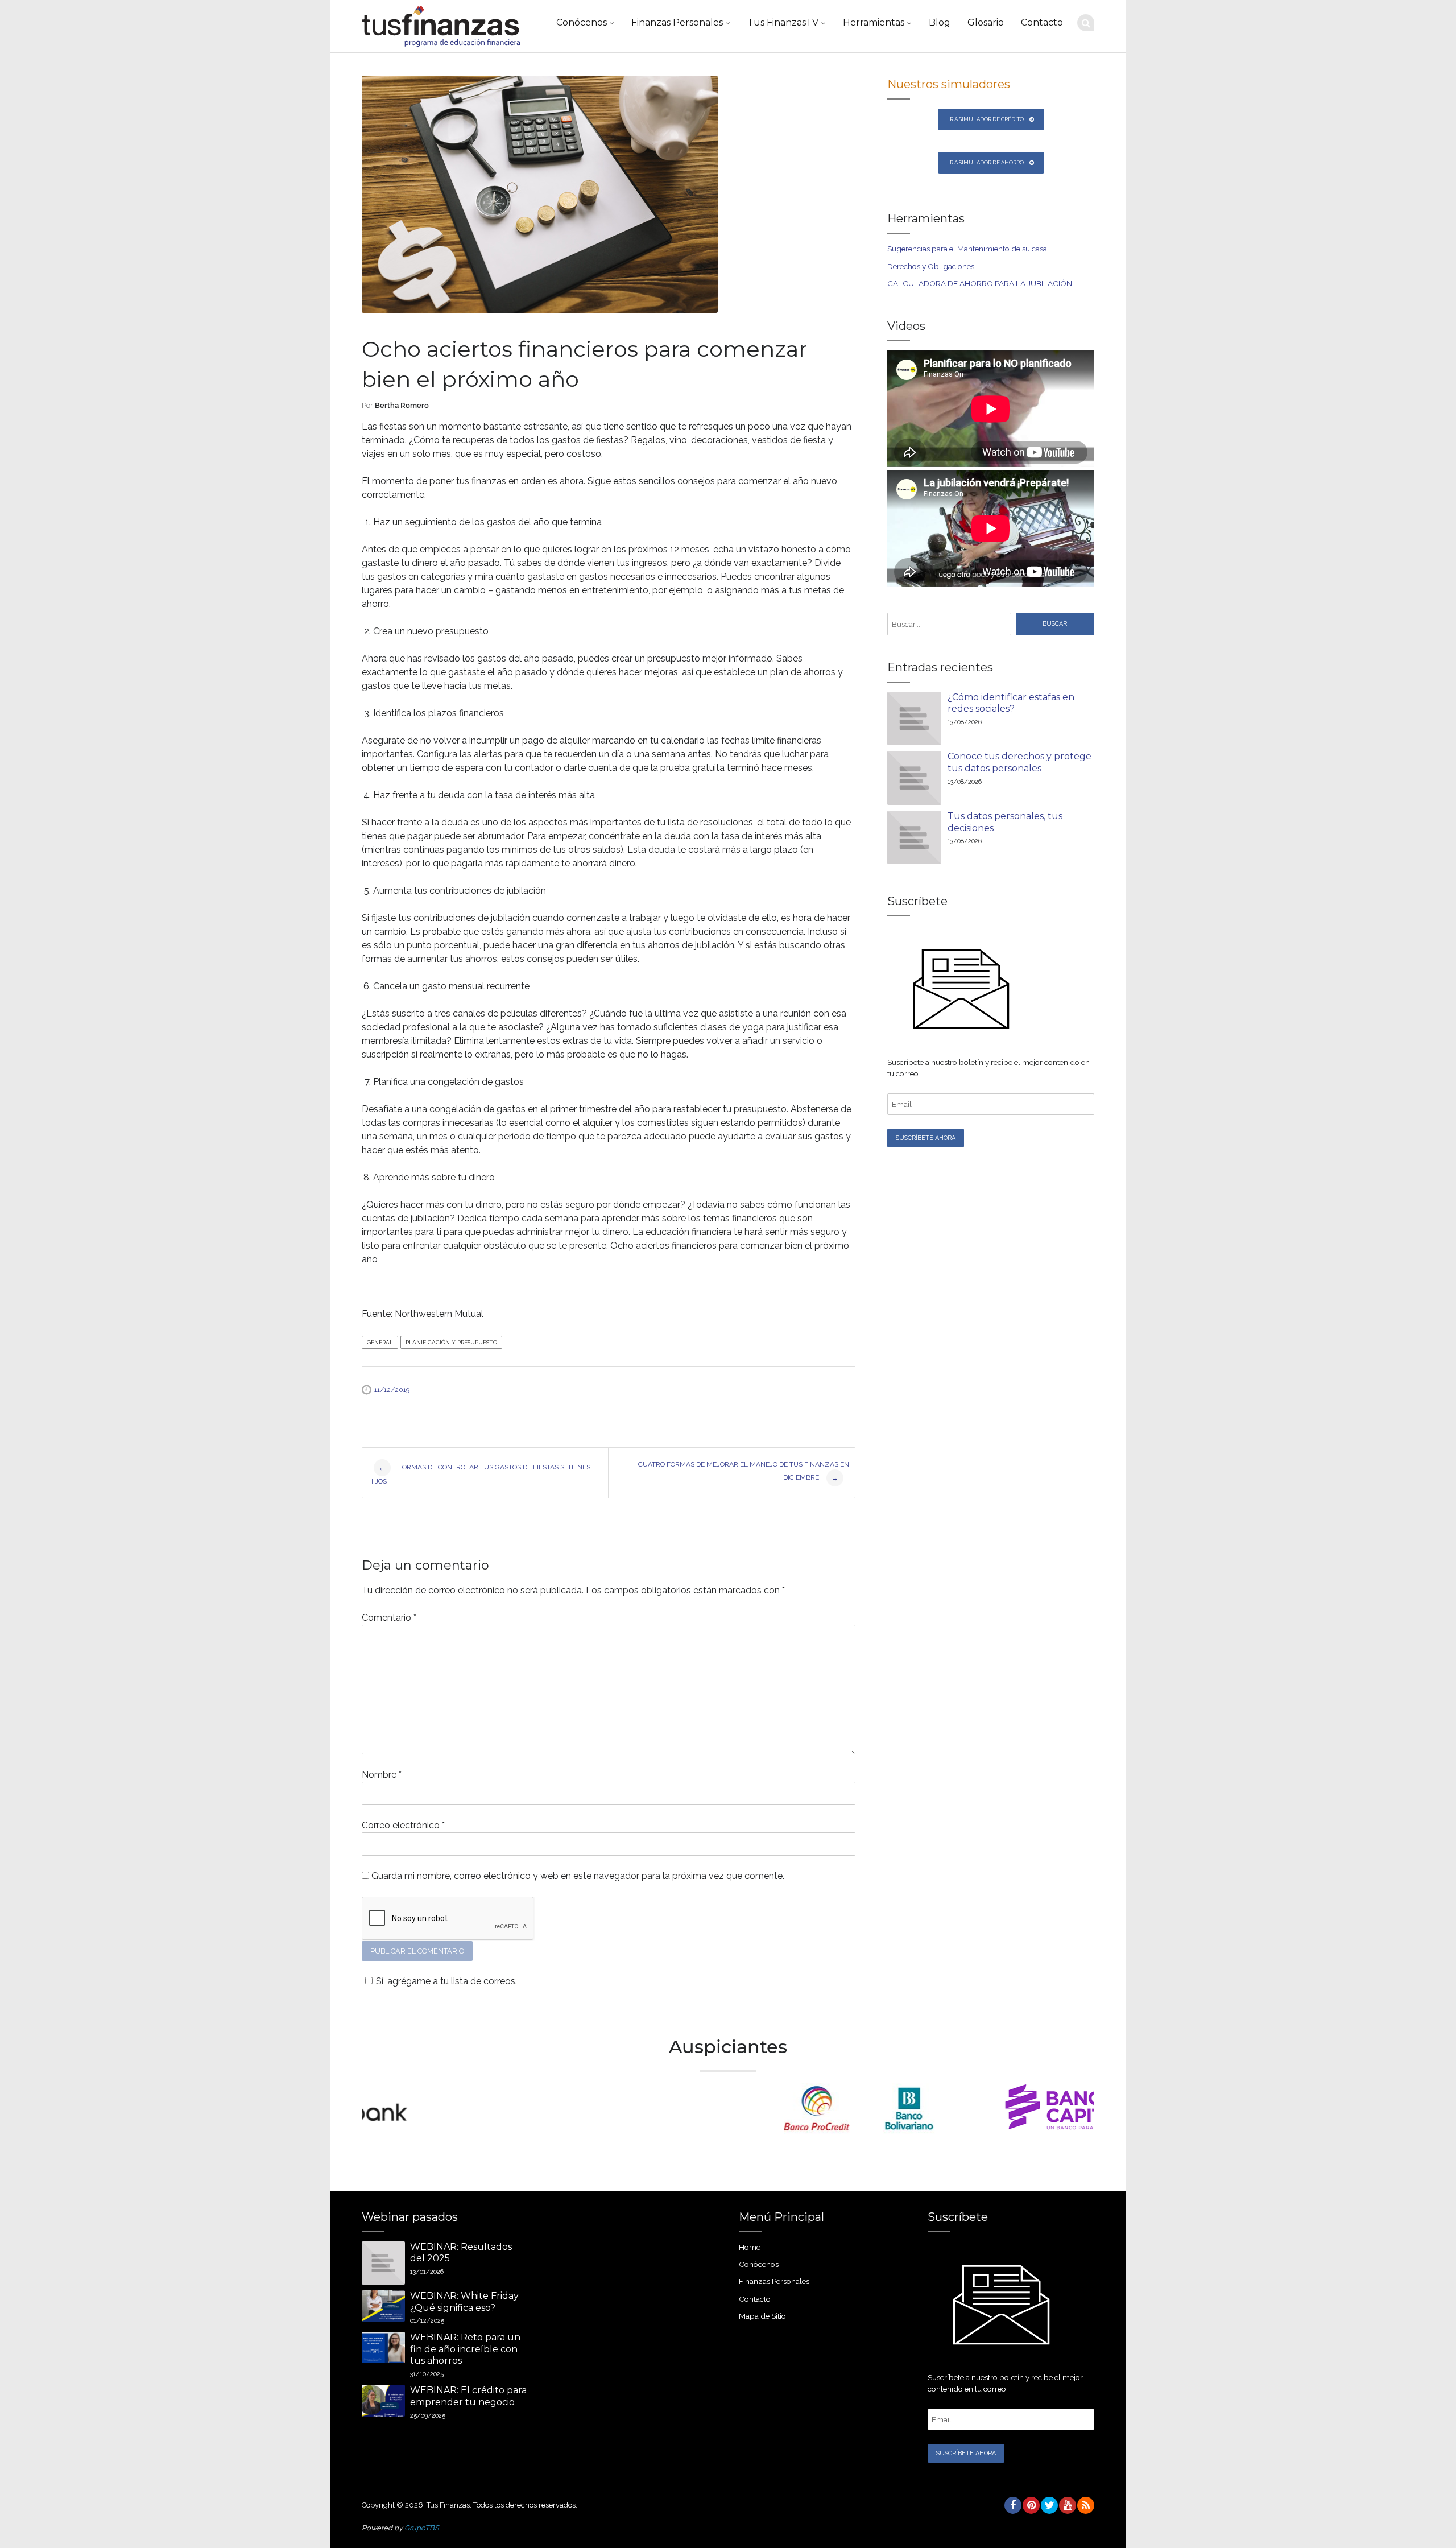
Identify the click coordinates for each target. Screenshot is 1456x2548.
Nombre (382, 1775)
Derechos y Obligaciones (931, 266)
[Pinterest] (1031, 2505)
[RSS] (1085, 2505)
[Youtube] (1067, 2505)
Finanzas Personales (677, 22)
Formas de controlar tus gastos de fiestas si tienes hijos (479, 1474)
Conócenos (582, 22)
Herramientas (874, 22)
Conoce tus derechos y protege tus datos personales (1019, 762)
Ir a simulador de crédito (986, 119)
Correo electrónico (403, 1825)
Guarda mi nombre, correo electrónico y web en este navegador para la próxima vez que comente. (578, 1876)
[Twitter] (1049, 2505)
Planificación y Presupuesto (451, 1342)
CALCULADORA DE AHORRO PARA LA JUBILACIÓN (980, 283)
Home (750, 2247)
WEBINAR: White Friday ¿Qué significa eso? (464, 2302)
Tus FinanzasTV (783, 22)
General (380, 1342)
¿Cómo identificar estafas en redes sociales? (1011, 703)
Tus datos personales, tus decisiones (1005, 822)
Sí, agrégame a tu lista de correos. (446, 1981)
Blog (940, 22)
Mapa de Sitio (762, 2316)
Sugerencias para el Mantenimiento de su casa (967, 249)
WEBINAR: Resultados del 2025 (461, 2253)
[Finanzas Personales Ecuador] (441, 26)
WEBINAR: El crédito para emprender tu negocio (468, 2396)
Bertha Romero (402, 405)
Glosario (986, 22)
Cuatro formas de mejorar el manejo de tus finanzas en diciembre (744, 1471)
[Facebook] (1012, 2505)
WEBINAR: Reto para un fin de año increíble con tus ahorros (465, 2349)
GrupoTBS (422, 2528)
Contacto (1042, 22)
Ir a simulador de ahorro (986, 162)
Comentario (389, 1618)
